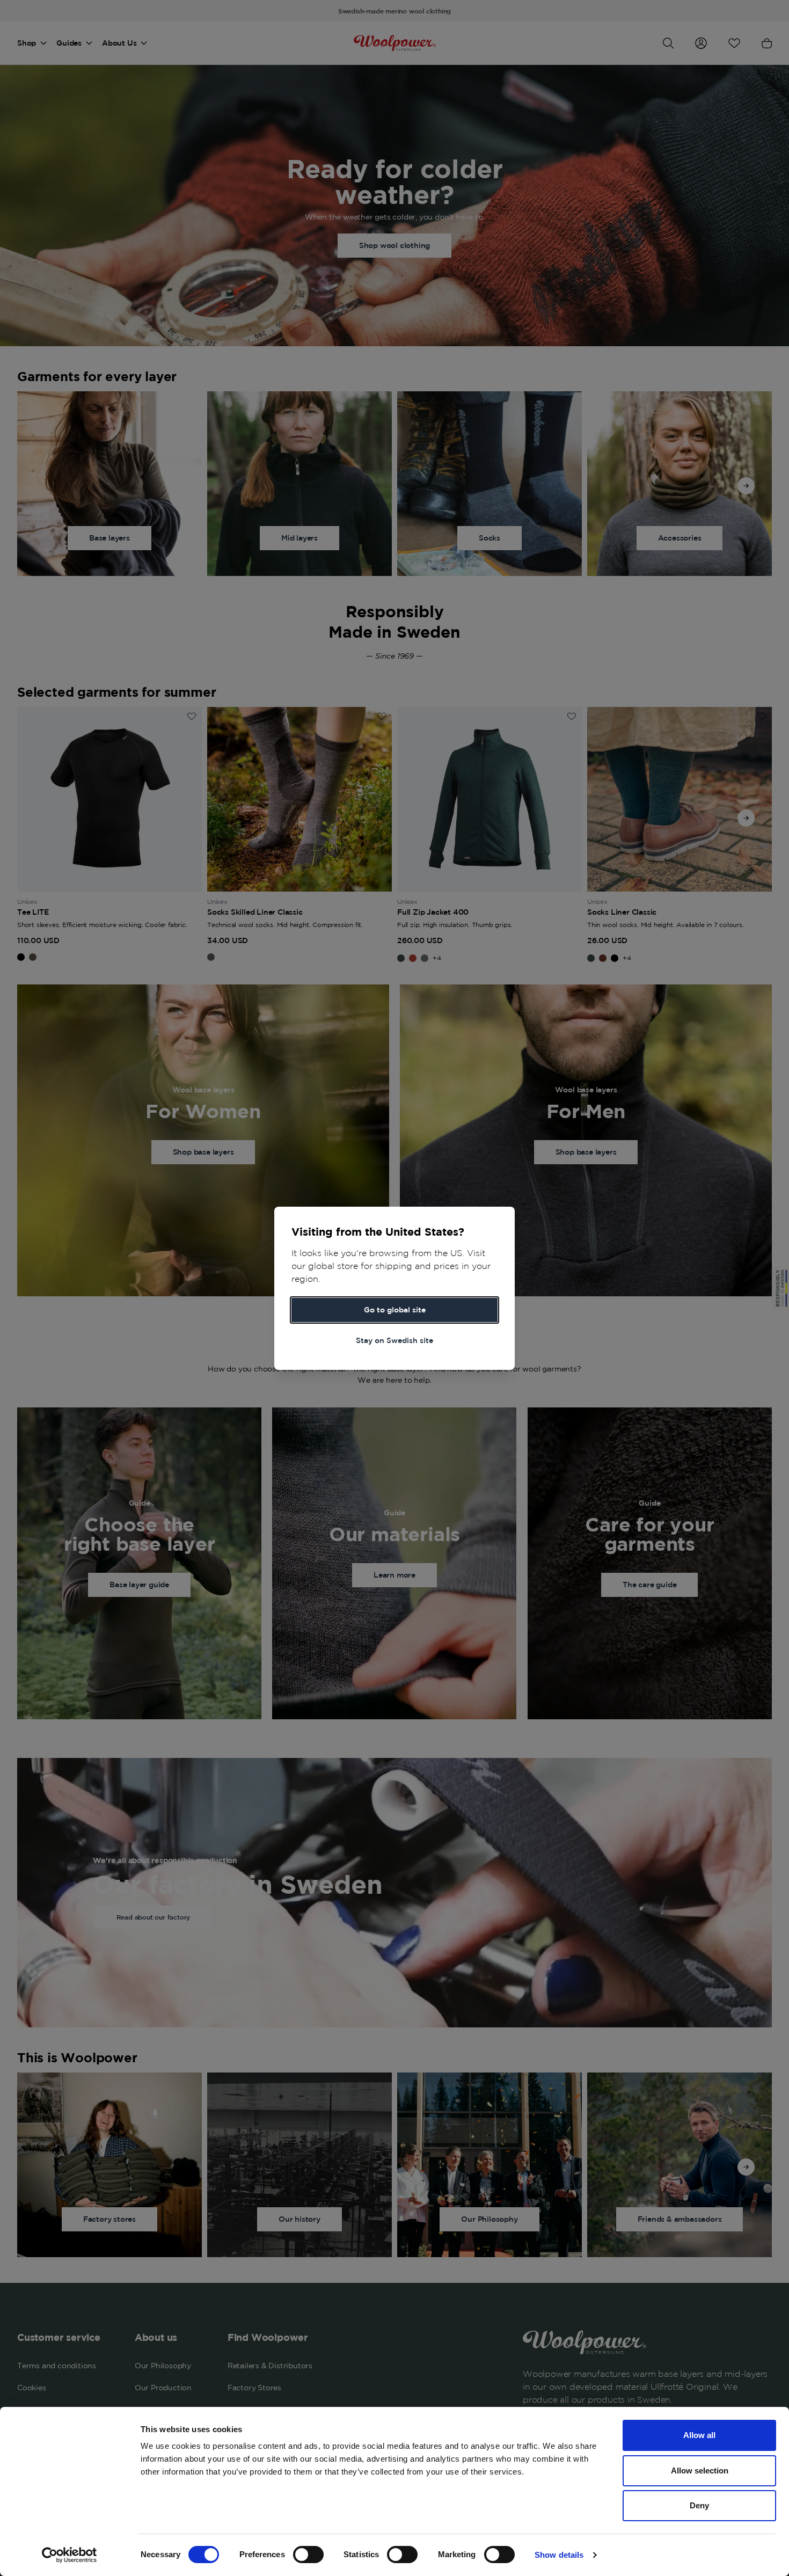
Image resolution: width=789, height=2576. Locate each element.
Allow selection (700, 2471)
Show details (559, 2555)
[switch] (308, 2555)
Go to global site (395, 1310)
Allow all (699, 2435)
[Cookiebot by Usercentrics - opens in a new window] (70, 2555)
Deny (699, 2505)
